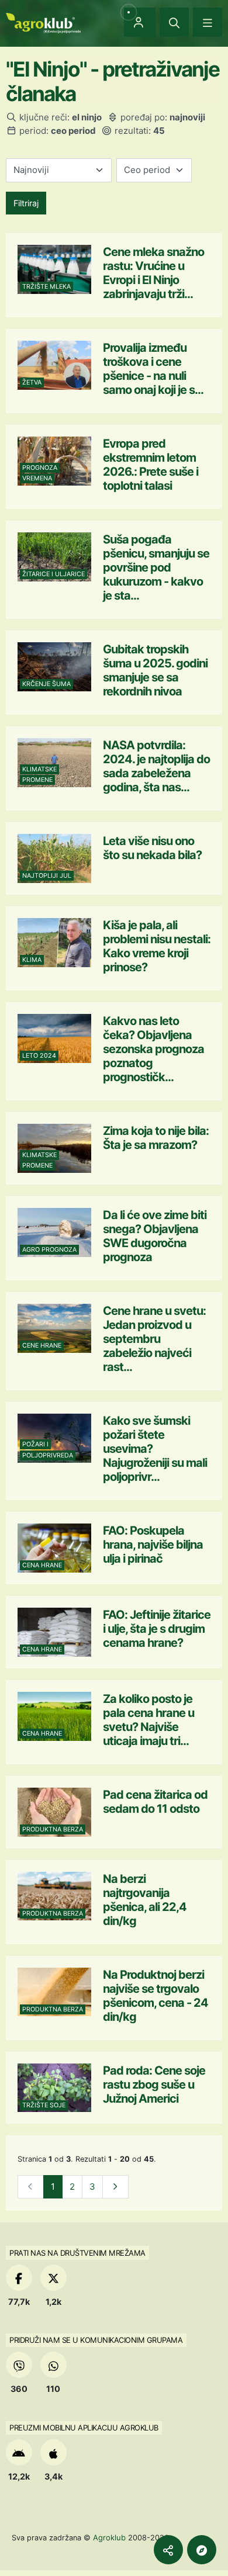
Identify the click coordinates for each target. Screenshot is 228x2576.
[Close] (174, 22)
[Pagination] (115, 2187)
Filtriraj (26, 203)
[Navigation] (208, 22)
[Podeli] (168, 2550)
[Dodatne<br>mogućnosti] (202, 2550)
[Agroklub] (43, 22)
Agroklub (109, 2537)
